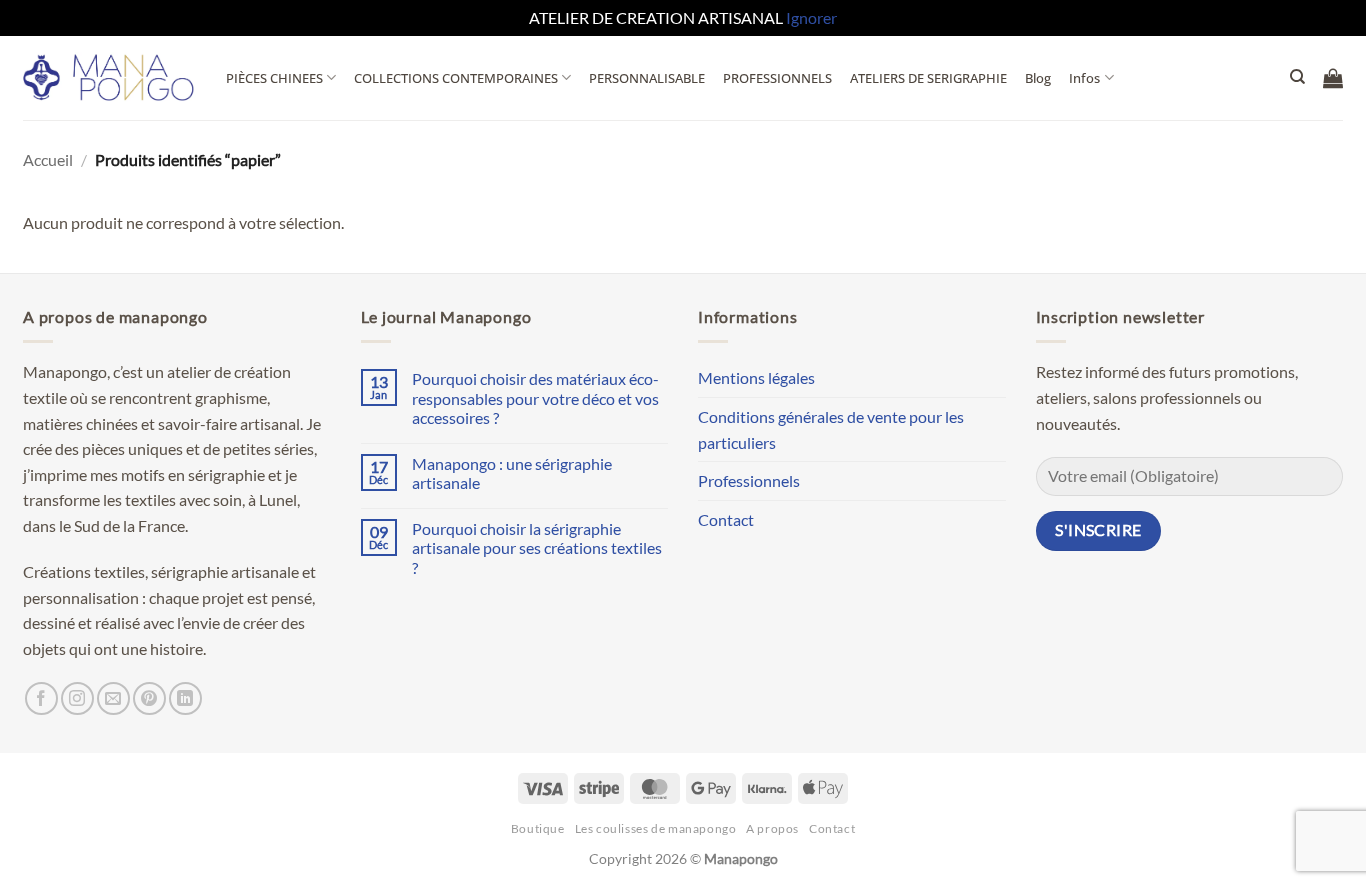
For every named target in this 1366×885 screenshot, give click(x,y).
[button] (1333, 78)
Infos (1084, 78)
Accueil (48, 159)
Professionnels (749, 480)
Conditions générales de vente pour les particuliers (831, 429)
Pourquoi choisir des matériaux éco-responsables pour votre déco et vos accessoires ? (535, 397)
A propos (772, 828)
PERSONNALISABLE (647, 78)
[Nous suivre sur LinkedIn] (185, 698)
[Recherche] (1297, 77)
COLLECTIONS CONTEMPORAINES (456, 78)
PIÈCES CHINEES (274, 78)
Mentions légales (756, 377)
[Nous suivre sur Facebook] (41, 698)
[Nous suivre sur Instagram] (77, 698)
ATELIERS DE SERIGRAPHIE (928, 78)
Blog (1038, 78)
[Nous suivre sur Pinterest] (149, 698)
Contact (726, 519)
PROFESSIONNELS (777, 78)
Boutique (538, 828)
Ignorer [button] (811, 17)
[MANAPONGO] (109, 77)
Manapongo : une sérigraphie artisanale (512, 473)
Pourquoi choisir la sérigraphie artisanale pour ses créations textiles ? (537, 547)
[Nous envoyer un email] (113, 698)
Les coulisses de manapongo (656, 828)
